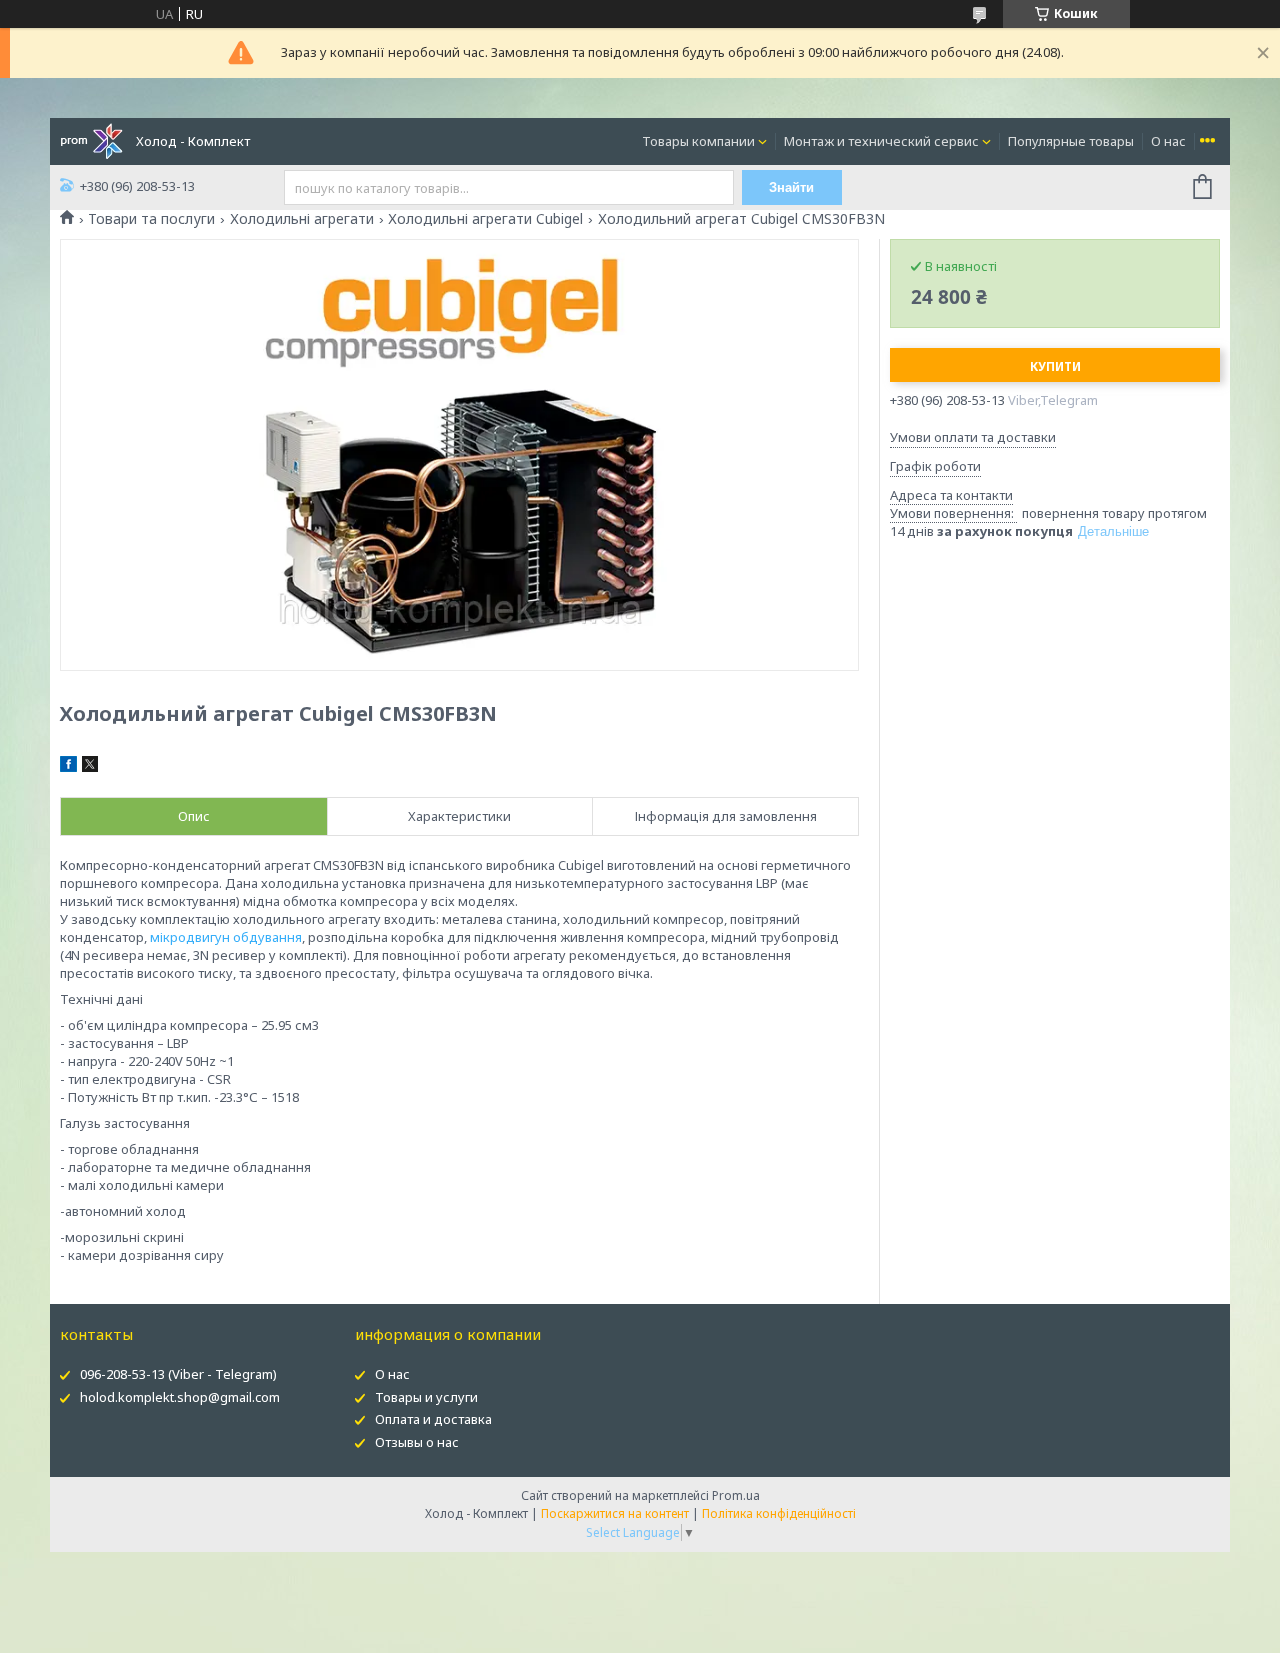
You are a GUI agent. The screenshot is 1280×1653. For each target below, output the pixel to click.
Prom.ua (736, 1495)
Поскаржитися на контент (615, 1513)
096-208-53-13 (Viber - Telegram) (178, 1374)
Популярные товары (1071, 141)
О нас (1168, 141)
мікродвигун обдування (226, 937)
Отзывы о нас (417, 1442)
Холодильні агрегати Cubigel (485, 219)
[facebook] (68, 767)
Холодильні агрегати (302, 219)
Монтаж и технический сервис (881, 141)
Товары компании (698, 141)
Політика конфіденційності (779, 1513)
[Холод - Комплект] (91, 140)
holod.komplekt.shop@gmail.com (180, 1397)
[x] (90, 767)
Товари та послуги (151, 219)
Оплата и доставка (433, 1419)
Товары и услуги (426, 1397)
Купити (1055, 366)
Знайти (791, 187)
